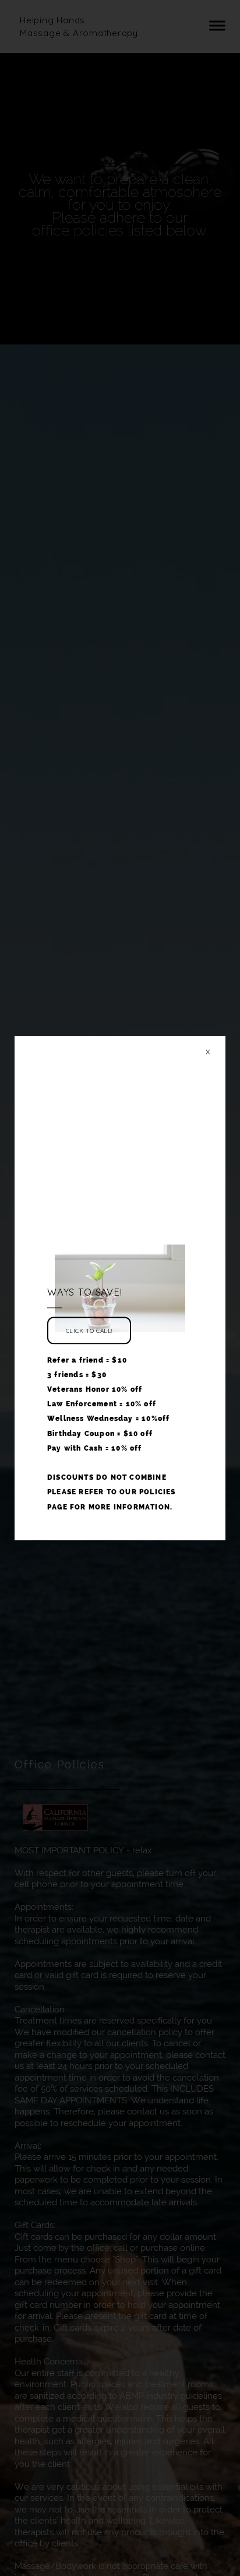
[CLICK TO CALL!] (89, 1345)
